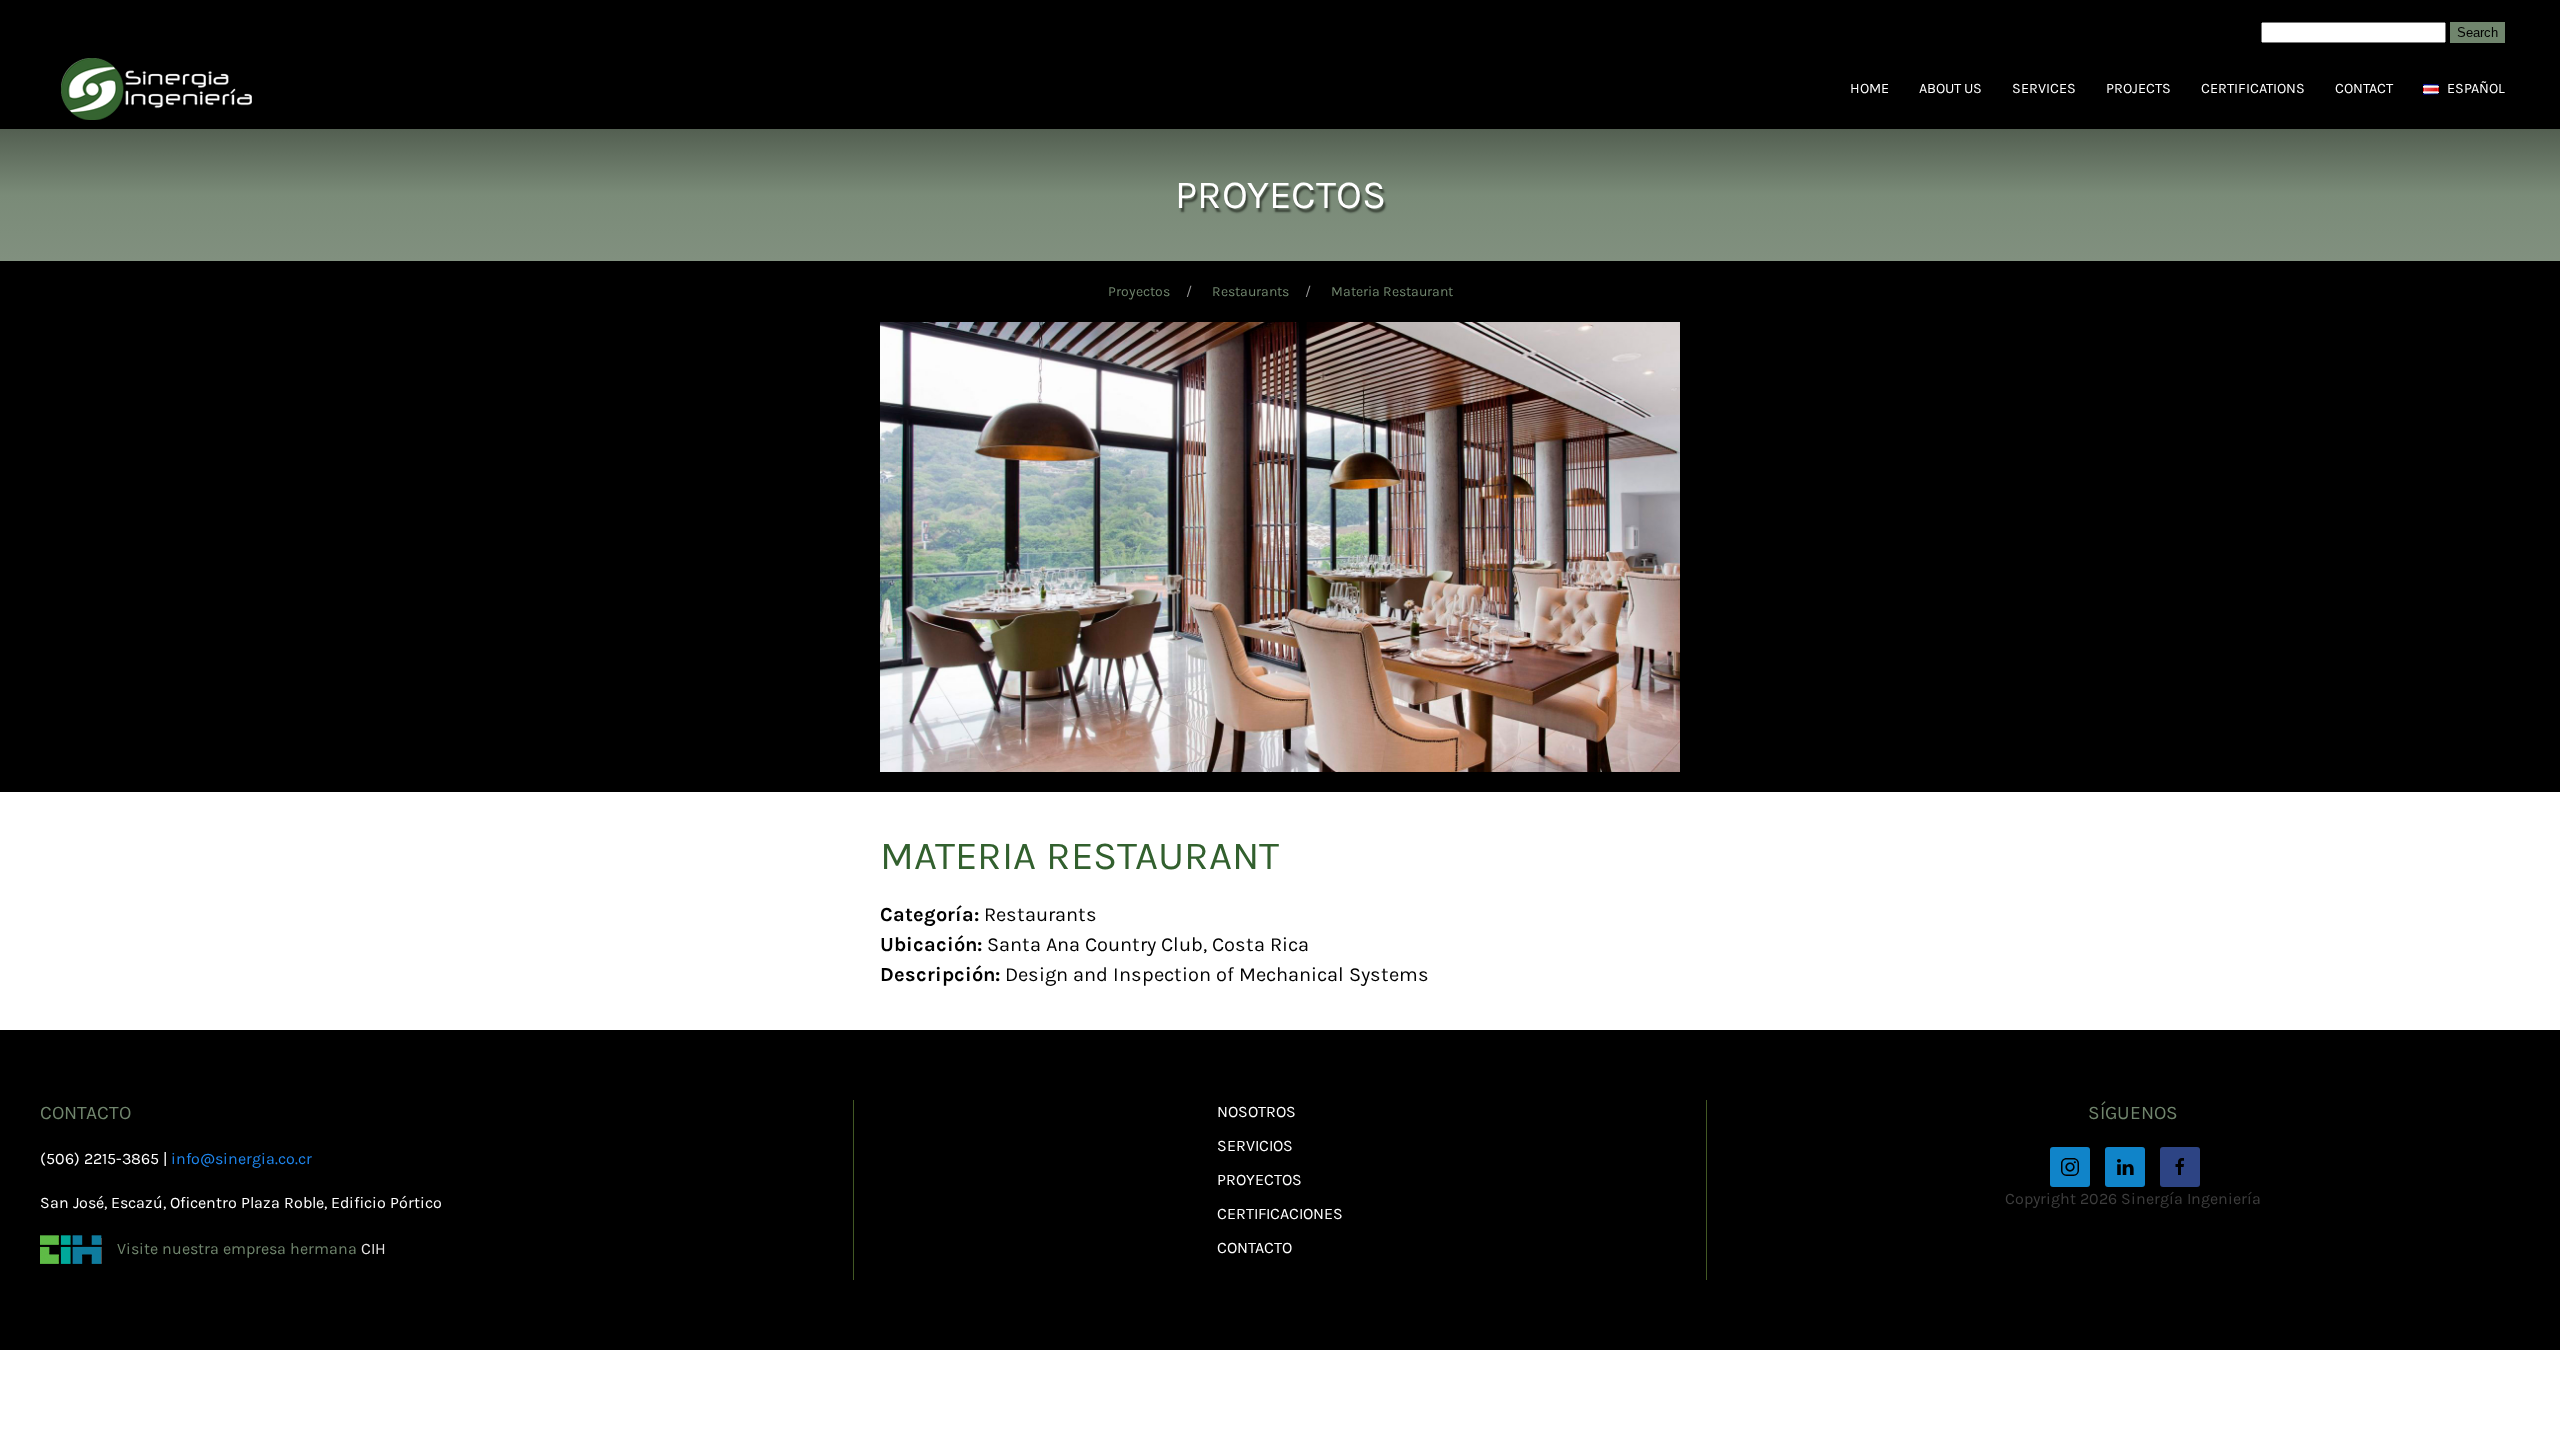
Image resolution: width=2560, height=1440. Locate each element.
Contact (2364, 88)
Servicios (1255, 1145)
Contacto (1254, 1247)
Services (2044, 88)
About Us (1950, 88)
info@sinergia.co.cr (241, 1158)
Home (1869, 88)
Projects (2138, 88)
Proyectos (1139, 291)
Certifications (2253, 88)
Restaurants (1250, 291)
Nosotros (1256, 1111)
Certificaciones (1280, 1213)
